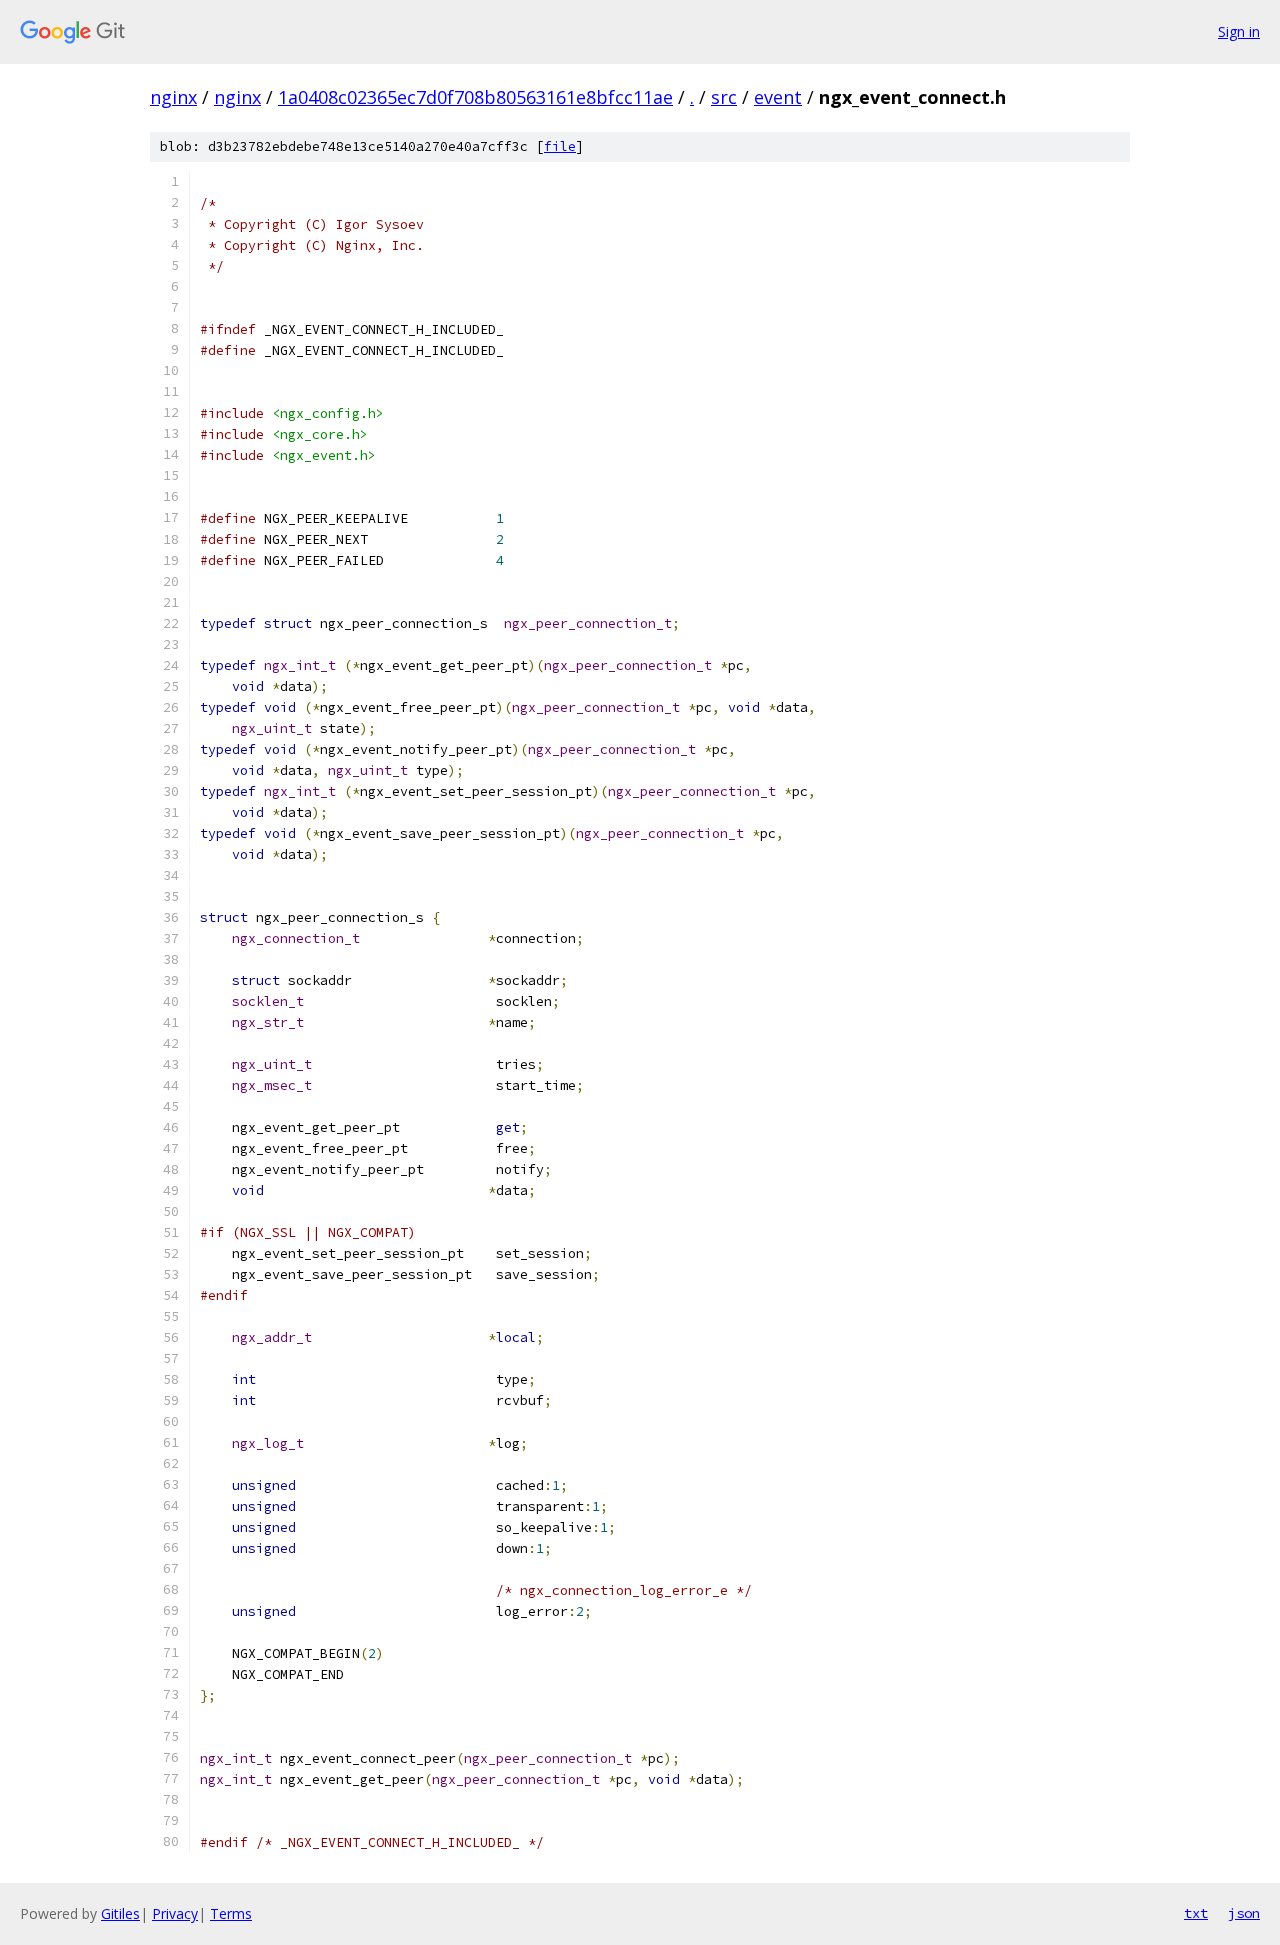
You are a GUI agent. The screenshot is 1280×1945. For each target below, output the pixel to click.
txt (1196, 1913)
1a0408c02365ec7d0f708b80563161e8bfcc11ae (475, 97)
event (778, 97)
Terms (231, 1913)
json (1244, 1913)
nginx (173, 97)
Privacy (175, 1913)
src (724, 97)
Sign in (1239, 31)
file (560, 146)
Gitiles (120, 1913)
